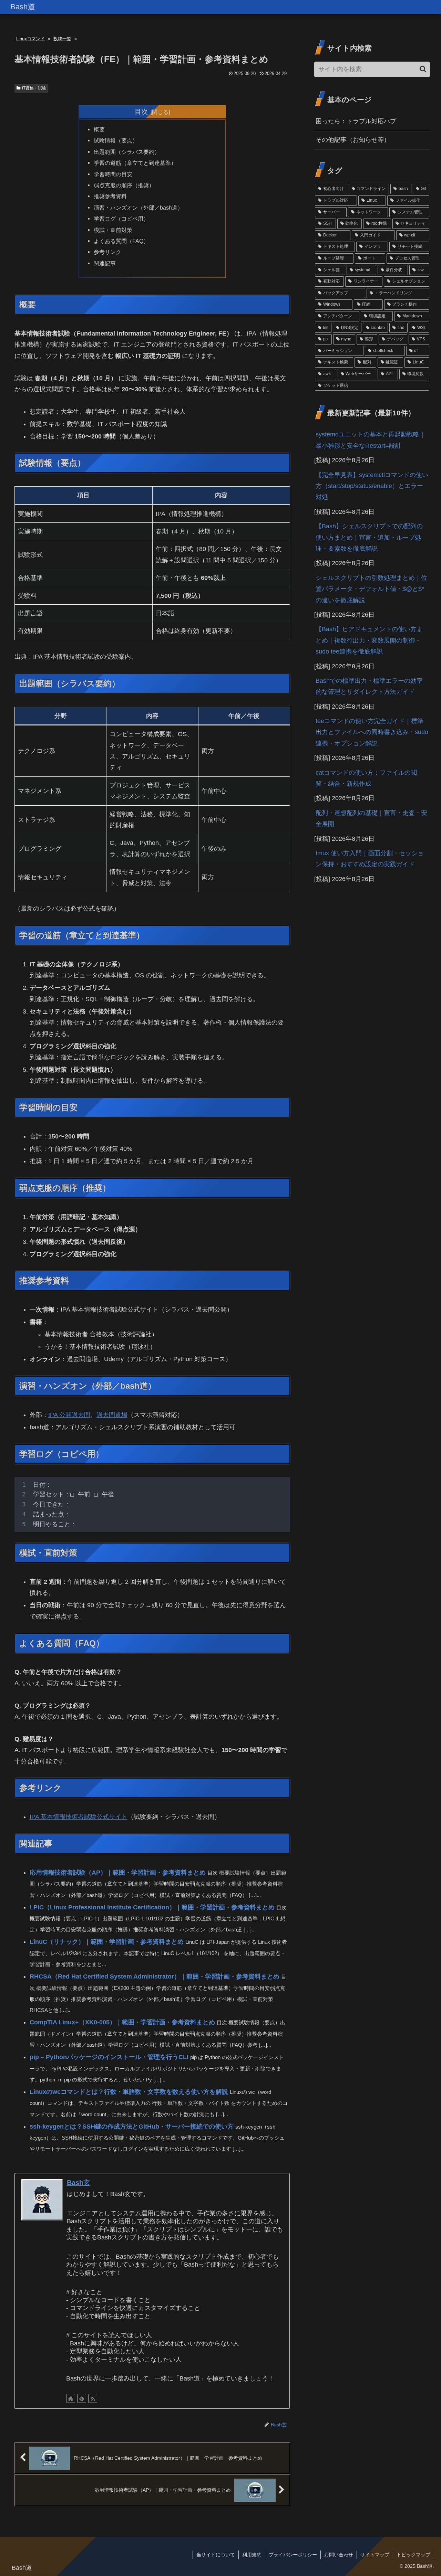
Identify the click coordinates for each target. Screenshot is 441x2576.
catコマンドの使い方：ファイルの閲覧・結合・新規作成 (366, 778)
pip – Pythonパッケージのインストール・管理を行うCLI (109, 2057)
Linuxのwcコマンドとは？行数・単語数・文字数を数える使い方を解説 (129, 2092)
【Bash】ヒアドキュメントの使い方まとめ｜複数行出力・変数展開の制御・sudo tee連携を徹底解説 (369, 640)
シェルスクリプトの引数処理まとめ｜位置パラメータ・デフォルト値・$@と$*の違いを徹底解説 (371, 589)
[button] (423, 69)
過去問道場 (112, 1415)
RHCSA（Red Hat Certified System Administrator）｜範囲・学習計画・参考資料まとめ (155, 1976)
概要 (99, 129)
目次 (141, 112)
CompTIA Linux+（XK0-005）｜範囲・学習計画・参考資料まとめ (122, 2022)
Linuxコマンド (30, 39)
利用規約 (252, 2555)
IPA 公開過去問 (69, 1415)
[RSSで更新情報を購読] (93, 2398)
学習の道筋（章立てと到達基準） (135, 163)
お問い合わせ (339, 2555)
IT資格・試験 (34, 88)
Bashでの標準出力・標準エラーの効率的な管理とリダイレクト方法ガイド (369, 686)
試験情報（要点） (116, 140)
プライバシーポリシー (293, 2555)
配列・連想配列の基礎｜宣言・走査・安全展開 (371, 818)
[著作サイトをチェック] (71, 2398)
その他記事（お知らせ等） (353, 140)
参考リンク (107, 252)
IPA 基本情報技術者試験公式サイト (79, 1817)
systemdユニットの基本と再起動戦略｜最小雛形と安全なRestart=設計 (371, 440)
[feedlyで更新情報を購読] (82, 2398)
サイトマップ (375, 2555)
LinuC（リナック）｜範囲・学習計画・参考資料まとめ (107, 1942)
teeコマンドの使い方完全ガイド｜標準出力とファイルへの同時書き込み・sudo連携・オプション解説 (372, 732)
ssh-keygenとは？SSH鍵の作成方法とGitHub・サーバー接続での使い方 (132, 2127)
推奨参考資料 (110, 196)
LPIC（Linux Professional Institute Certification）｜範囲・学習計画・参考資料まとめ (152, 1907)
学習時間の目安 (113, 174)
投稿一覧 (62, 39)
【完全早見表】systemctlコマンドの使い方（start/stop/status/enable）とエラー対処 (372, 486)
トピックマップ (413, 2555)
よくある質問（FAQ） (121, 241)
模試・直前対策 (113, 230)
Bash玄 (79, 2183)
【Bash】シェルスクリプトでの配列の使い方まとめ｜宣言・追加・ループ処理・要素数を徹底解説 (369, 537)
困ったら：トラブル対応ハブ (356, 121)
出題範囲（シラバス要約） (127, 152)
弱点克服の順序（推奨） (124, 185)
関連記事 (105, 263)
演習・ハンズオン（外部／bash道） (138, 208)
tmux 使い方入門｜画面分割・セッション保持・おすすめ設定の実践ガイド (370, 859)
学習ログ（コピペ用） (121, 219)
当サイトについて (216, 2555)
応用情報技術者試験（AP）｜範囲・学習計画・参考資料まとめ (118, 1873)
